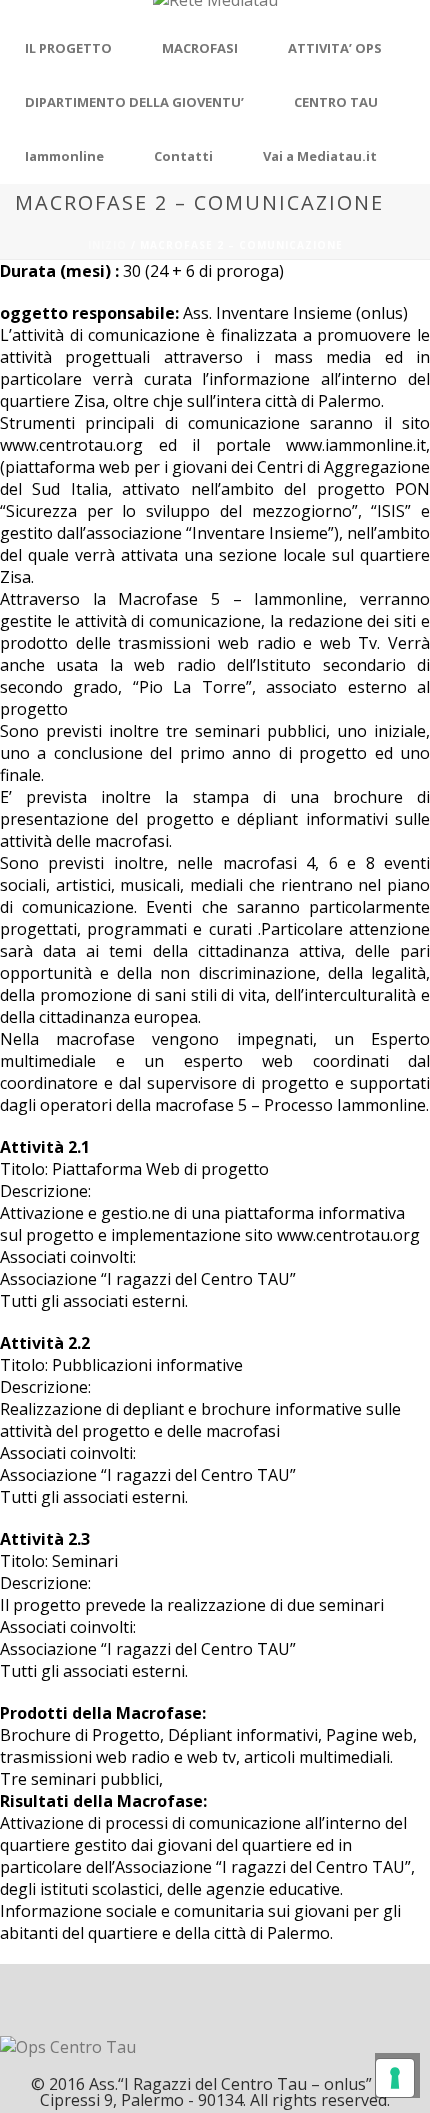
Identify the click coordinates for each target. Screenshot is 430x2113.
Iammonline (64, 156)
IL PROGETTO (68, 48)
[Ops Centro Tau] (215, 11)
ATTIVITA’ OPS (335, 48)
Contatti (183, 156)
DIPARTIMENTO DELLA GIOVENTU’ (134, 102)
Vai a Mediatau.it (320, 156)
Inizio (107, 245)
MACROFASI (200, 48)
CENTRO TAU (336, 102)
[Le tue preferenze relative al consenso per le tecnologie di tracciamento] (395, 2078)
